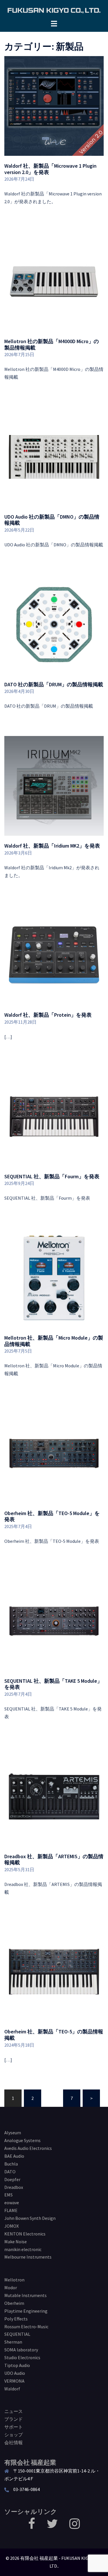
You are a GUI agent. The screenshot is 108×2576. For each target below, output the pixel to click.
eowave (12, 2203)
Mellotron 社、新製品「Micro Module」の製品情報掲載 (54, 1341)
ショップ (14, 2435)
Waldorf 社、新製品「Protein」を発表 (48, 1015)
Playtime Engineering (26, 2311)
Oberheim (14, 2303)
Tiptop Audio (17, 2365)
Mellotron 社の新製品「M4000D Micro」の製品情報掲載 (52, 344)
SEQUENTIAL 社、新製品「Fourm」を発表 (52, 1176)
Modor (11, 2287)
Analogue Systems (22, 2140)
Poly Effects (16, 2319)
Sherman (13, 2342)
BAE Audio (14, 2156)
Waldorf (12, 2389)
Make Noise (16, 2242)
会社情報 (14, 2442)
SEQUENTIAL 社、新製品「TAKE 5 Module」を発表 (53, 1684)
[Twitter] (52, 2526)
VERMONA (14, 2381)
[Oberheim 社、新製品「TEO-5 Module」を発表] (54, 1453)
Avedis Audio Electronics (28, 2148)
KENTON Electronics (25, 2234)
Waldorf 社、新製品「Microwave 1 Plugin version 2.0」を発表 (50, 169)
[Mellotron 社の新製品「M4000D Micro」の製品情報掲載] (54, 281)
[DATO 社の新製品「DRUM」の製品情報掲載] (54, 624)
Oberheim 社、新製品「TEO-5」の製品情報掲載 (54, 2035)
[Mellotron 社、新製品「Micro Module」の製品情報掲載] (54, 1277)
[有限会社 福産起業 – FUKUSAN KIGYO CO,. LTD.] (54, 10)
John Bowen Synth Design (30, 2218)
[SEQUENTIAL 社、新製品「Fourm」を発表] (54, 1116)
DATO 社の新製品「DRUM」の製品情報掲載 (54, 684)
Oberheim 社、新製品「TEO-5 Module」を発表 (52, 1516)
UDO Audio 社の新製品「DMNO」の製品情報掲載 (52, 520)
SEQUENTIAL (17, 2334)
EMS (8, 2195)
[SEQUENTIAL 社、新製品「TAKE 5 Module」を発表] (54, 1620)
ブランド (14, 2419)
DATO (10, 2172)
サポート (14, 2427)
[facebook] (32, 2526)
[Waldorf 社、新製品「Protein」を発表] (54, 955)
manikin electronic (23, 2249)
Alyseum (13, 2133)
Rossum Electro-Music (26, 2327)
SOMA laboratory (21, 2350)
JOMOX (12, 2226)
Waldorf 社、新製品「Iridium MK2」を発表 (52, 846)
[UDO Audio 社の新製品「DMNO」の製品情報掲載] (54, 456)
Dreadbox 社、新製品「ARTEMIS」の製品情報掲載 (54, 1860)
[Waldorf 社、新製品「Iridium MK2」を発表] (54, 785)
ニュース (14, 2411)
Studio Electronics (22, 2357)
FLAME (11, 2210)
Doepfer (12, 2179)
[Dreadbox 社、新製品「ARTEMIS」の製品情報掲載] (54, 1796)
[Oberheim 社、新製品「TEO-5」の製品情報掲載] (54, 1971)
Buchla (11, 2164)
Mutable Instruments (25, 2295)
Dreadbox (14, 2187)
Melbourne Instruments (28, 2257)
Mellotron (14, 2280)
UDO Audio (15, 2373)
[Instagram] (75, 2526)
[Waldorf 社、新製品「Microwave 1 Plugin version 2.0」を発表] (54, 106)
